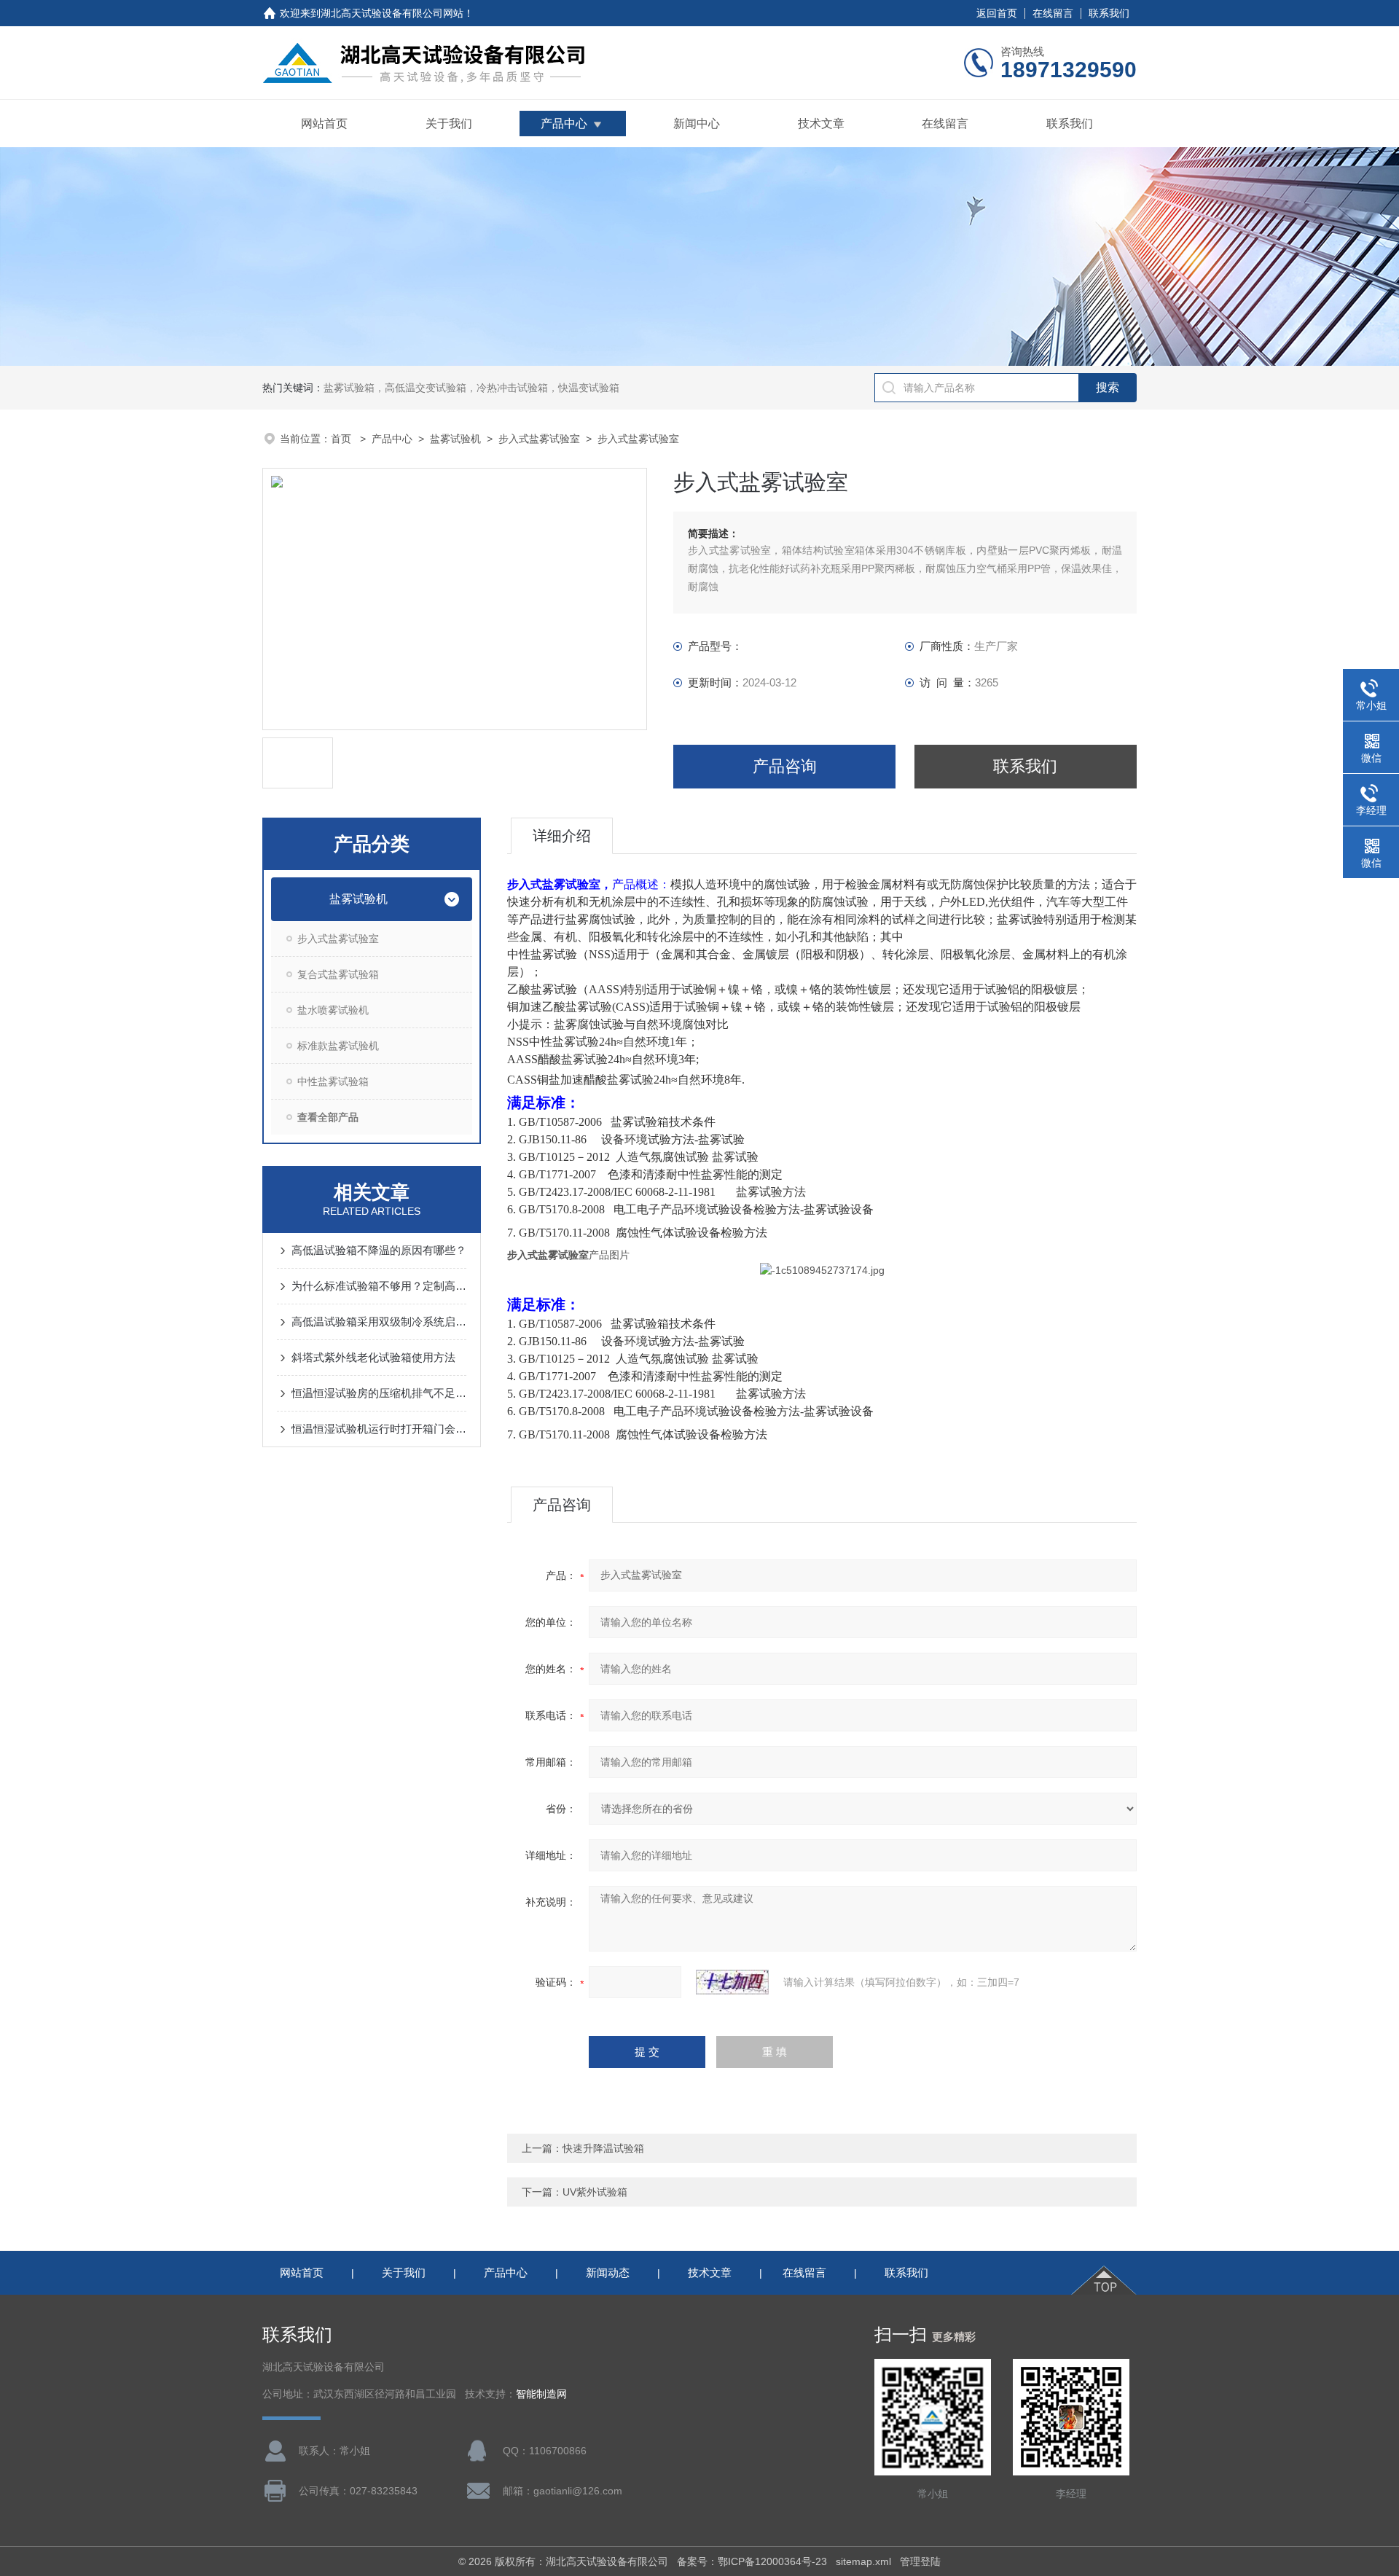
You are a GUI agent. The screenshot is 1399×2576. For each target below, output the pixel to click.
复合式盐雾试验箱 (338, 974)
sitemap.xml (863, 2561)
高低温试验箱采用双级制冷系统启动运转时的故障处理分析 (379, 1322)
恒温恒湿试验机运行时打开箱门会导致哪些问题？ (379, 1429)
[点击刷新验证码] (732, 1982)
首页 (342, 439)
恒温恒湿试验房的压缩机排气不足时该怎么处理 (379, 1393)
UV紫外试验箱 (595, 2192)
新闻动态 (608, 2272)
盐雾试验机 (455, 439)
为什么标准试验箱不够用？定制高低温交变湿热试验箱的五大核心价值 (379, 1286)
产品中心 (564, 124)
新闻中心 (697, 124)
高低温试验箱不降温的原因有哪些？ (379, 1250)
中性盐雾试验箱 (333, 1081)
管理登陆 (920, 2561)
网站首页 (324, 124)
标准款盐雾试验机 (338, 1046)
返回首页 (997, 13)
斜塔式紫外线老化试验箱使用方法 (373, 1357)
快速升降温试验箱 (603, 2148)
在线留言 (1053, 13)
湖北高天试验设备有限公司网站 (392, 13)
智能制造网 (541, 2394)
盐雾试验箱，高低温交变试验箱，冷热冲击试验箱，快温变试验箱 (471, 388)
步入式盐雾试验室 (539, 439)
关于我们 (449, 124)
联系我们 (1109, 13)
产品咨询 (785, 766)
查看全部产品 (328, 1117)
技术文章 (821, 124)
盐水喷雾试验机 (333, 1010)
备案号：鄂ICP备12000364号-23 (752, 2561)
